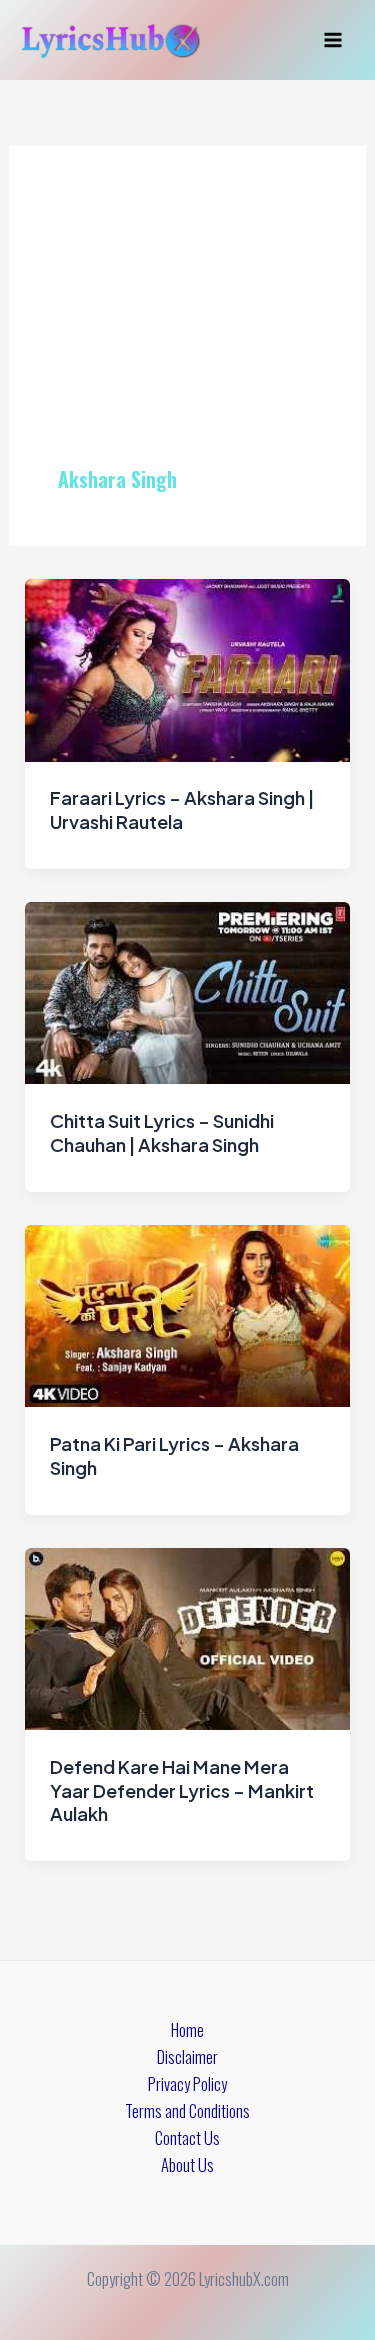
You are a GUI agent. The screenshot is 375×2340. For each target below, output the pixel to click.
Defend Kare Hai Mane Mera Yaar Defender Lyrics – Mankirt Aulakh (182, 1790)
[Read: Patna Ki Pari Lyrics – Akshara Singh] (187, 1313)
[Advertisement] (187, 330)
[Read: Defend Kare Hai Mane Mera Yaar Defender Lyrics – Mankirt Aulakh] (187, 1636)
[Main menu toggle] (332, 40)
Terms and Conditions (187, 2110)
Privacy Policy (187, 2083)
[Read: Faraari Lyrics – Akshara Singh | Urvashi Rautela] (187, 667)
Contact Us (187, 2137)
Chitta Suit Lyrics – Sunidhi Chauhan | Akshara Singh (162, 1132)
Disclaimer (187, 2056)
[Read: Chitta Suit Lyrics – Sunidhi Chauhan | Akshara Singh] (187, 990)
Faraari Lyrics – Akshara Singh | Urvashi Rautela (182, 809)
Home (187, 2029)
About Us (187, 2164)
